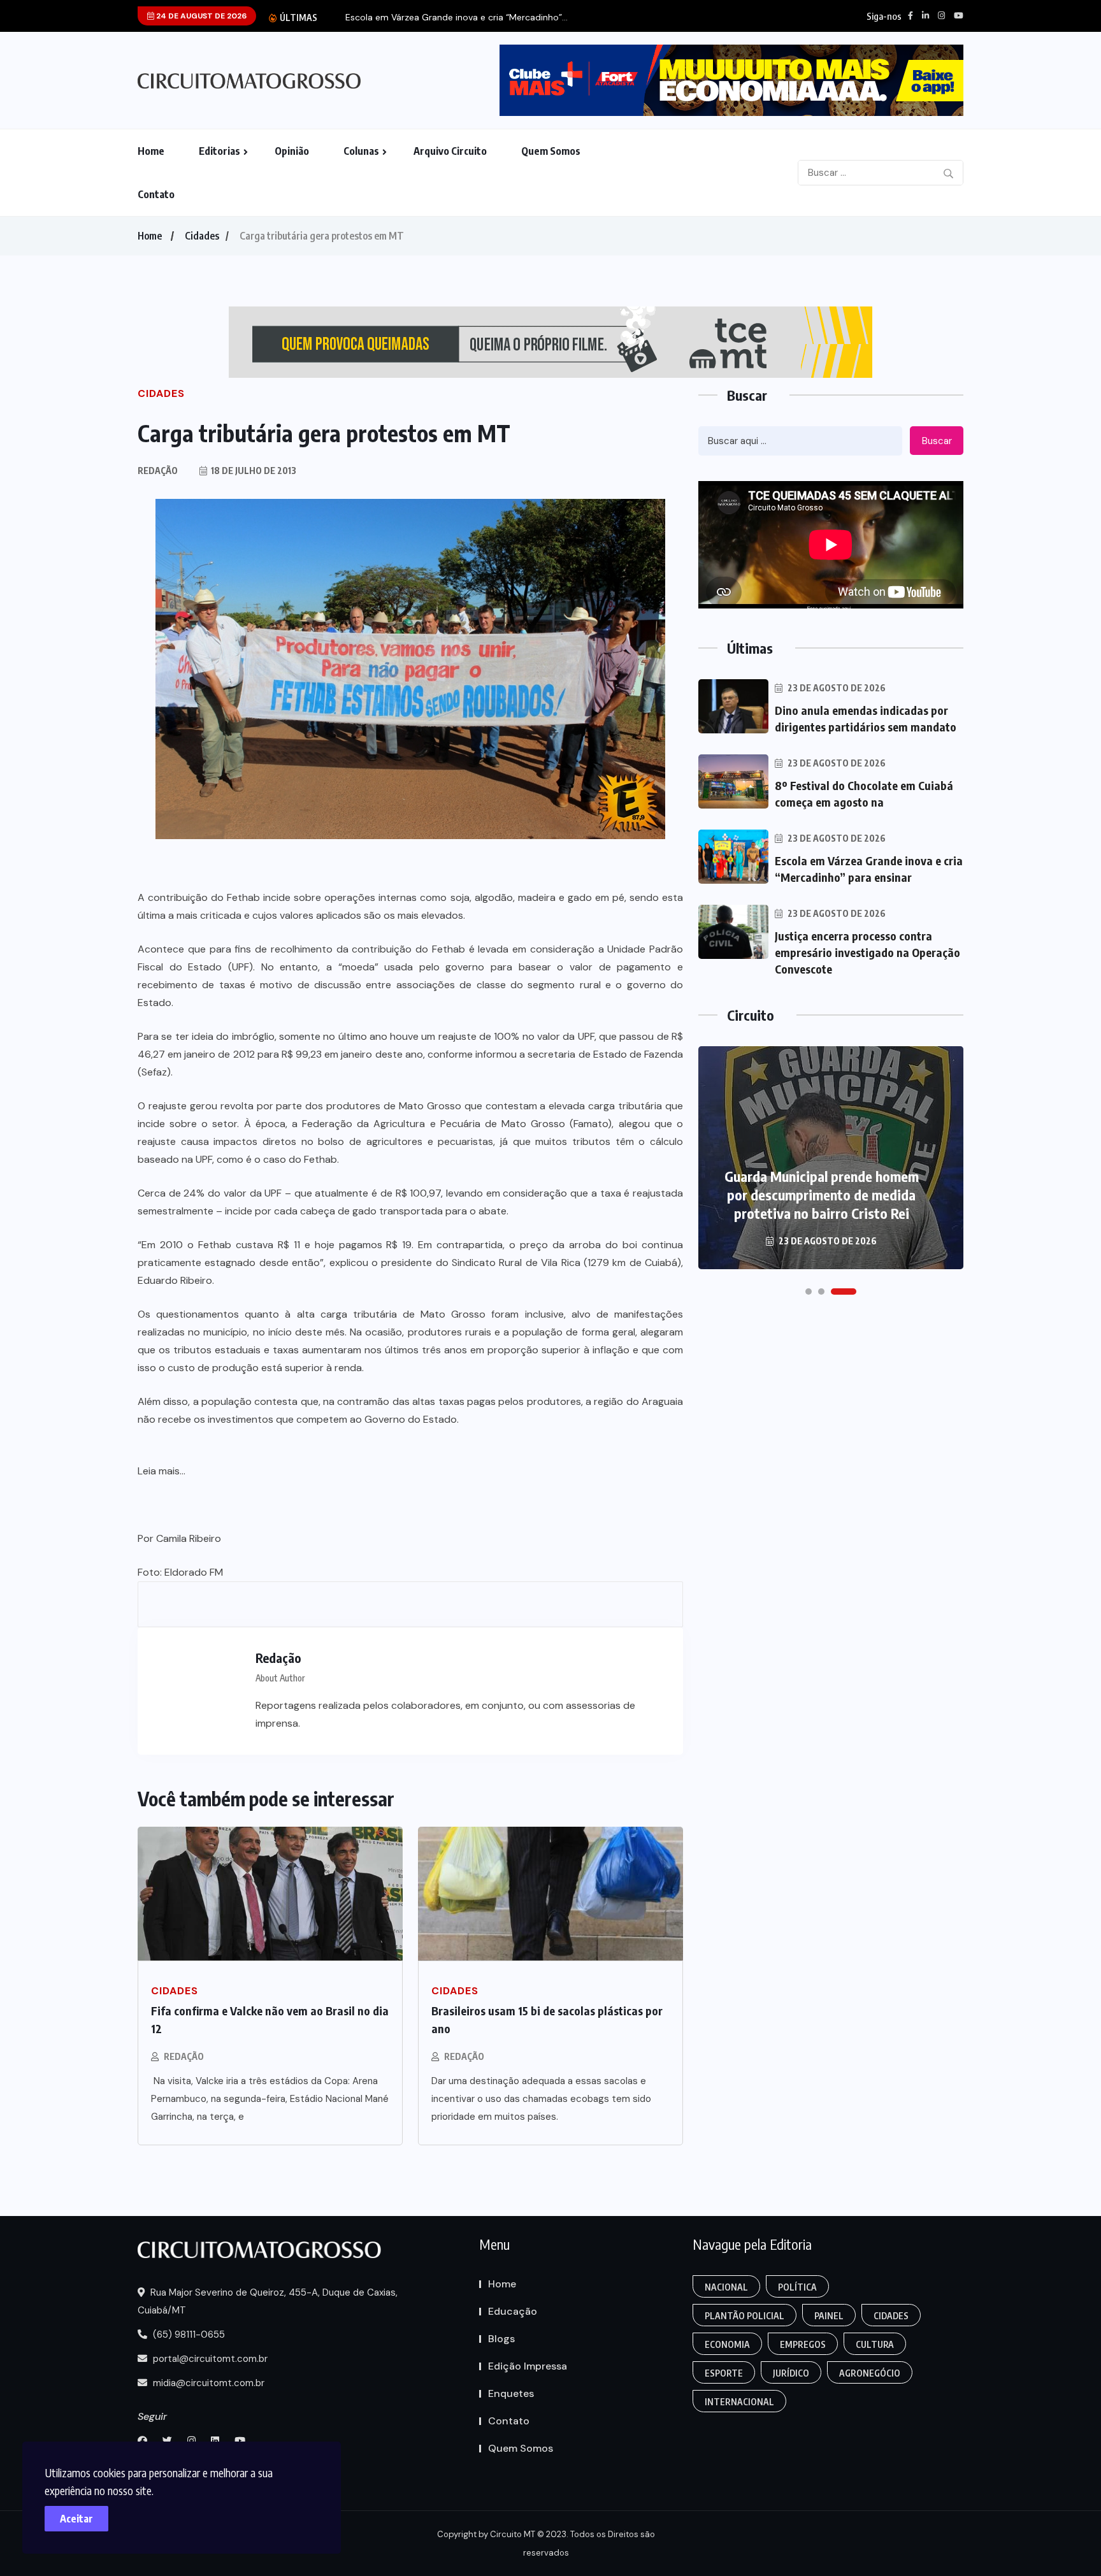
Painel (829, 2316)
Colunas (361, 151)
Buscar (937, 441)
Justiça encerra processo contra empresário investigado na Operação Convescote (867, 952)
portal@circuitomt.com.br (209, 2359)
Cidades (202, 236)
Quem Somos (551, 151)
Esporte (724, 2373)
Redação (184, 2056)
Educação (513, 2311)
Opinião (292, 151)
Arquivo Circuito (450, 151)
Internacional (739, 2402)
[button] (809, 1292)
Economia (727, 2344)
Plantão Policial (745, 2316)
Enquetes (511, 2393)
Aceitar (76, 2519)
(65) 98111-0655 (188, 2335)
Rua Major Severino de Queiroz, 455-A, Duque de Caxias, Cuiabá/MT (268, 2301)
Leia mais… (162, 1471)
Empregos (803, 2344)
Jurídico (791, 2373)
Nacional (726, 2287)
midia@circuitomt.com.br (207, 2383)
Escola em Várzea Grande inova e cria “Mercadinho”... (457, 18)
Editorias (219, 151)
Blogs (501, 2339)
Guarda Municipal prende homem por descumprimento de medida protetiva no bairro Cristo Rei (822, 1195)
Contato (156, 194)
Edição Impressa (528, 2366)
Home (151, 151)
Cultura (875, 2344)
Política (797, 2287)
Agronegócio (870, 2373)
